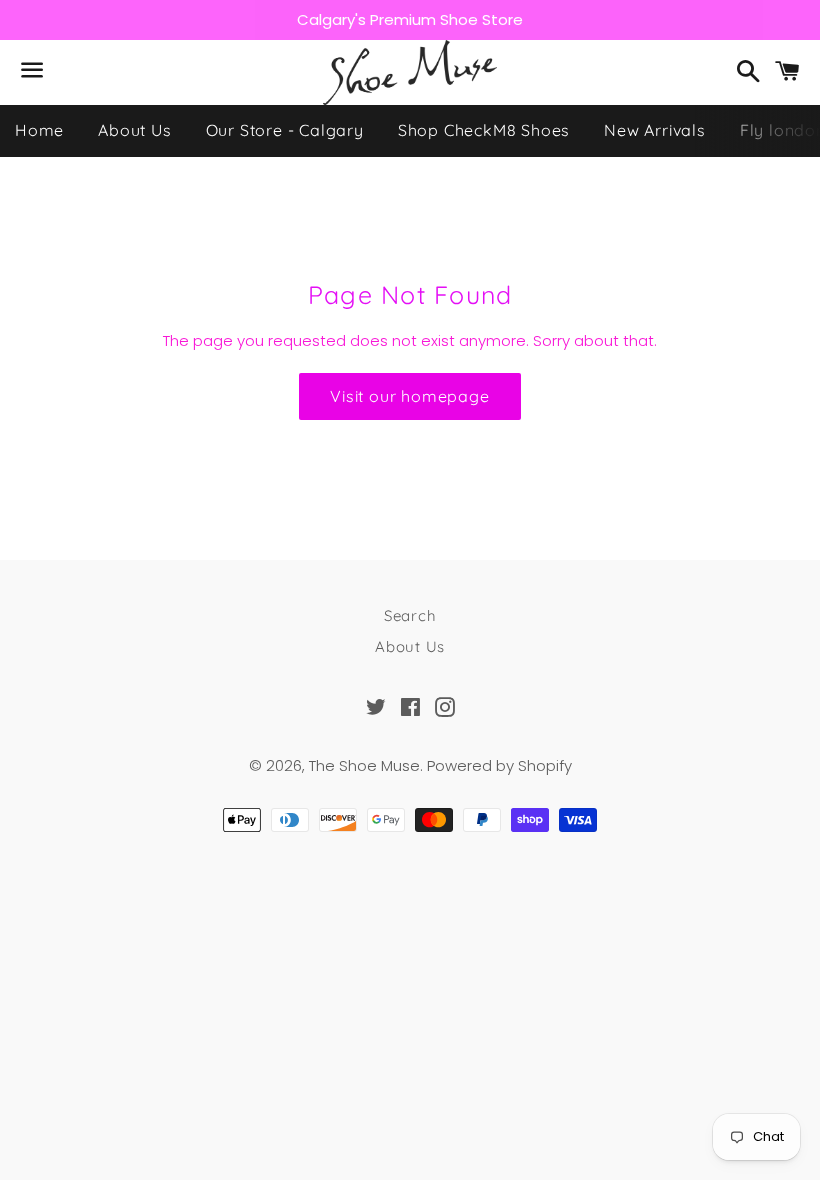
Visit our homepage (409, 396)
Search (410, 615)
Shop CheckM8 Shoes (484, 130)
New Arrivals (655, 130)
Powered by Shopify (499, 765)
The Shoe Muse (364, 765)
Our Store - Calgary (285, 130)
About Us (134, 130)
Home (39, 130)
